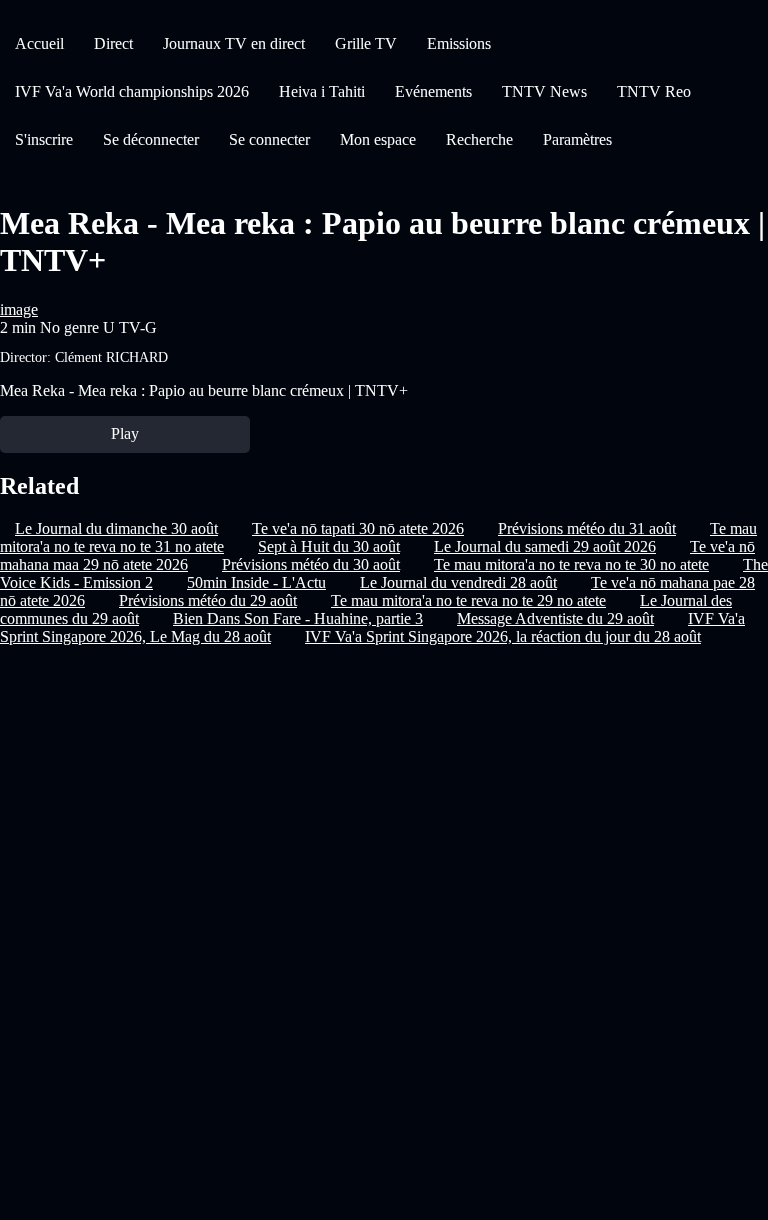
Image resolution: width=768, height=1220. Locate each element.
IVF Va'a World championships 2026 (132, 91)
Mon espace (378, 139)
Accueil (39, 43)
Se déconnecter (151, 139)
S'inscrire (44, 139)
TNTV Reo (654, 91)
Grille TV (366, 43)
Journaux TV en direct (234, 43)
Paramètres (577, 139)
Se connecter (269, 139)
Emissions (459, 43)
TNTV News (544, 91)
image (19, 309)
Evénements (433, 91)
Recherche (479, 139)
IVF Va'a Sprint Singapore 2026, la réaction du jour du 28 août (503, 636)
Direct (113, 43)
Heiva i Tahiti (322, 91)
